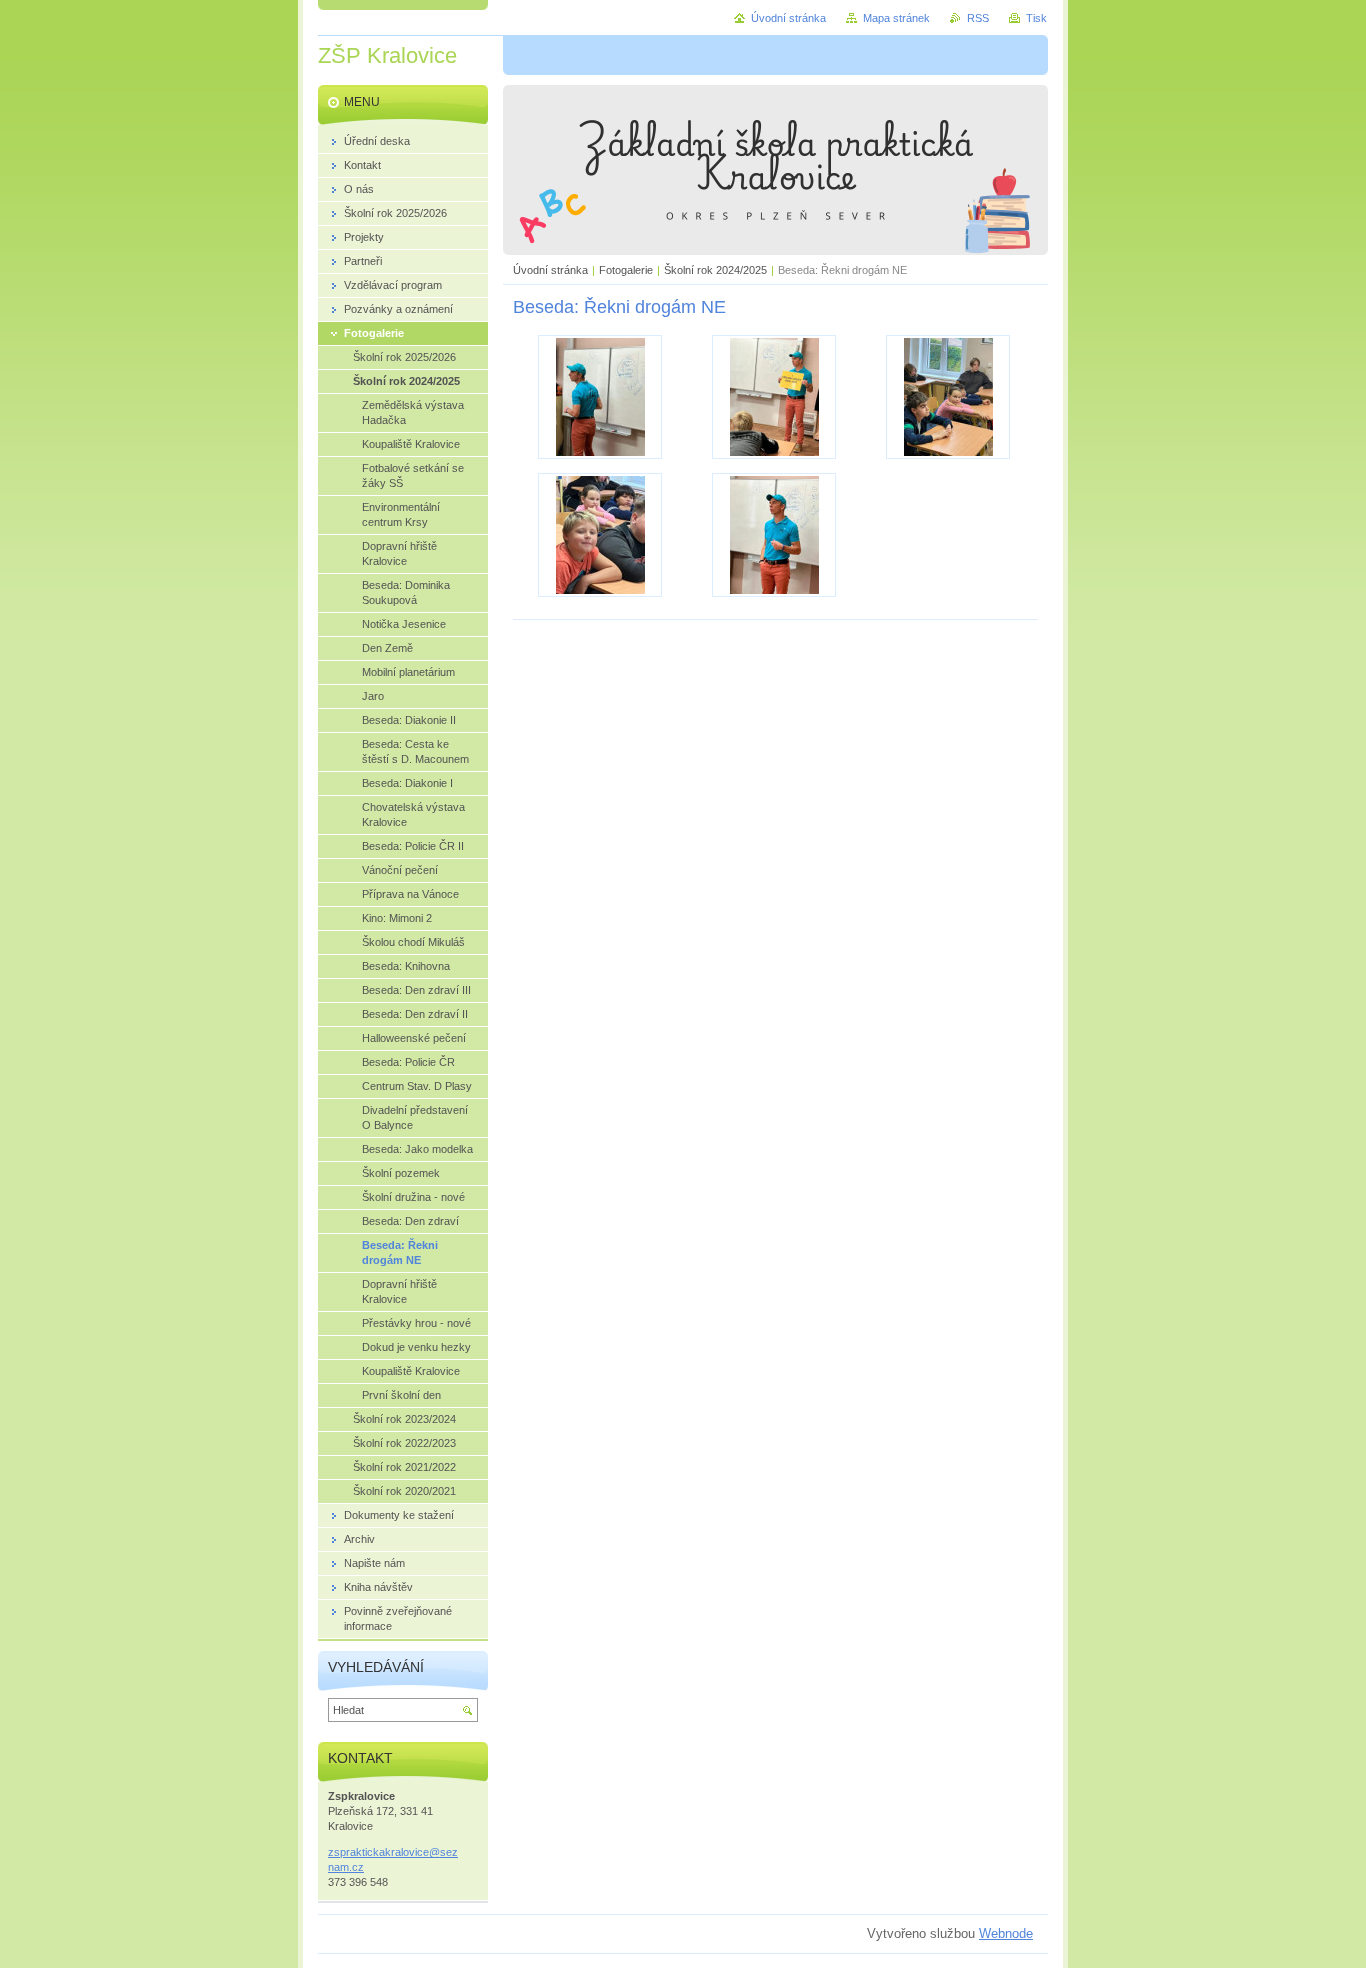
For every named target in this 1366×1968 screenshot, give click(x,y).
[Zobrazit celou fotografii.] (600, 397)
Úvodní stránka (550, 270)
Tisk (1036, 18)
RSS (978, 18)
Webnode (1006, 1933)
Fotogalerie (626, 270)
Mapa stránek (896, 18)
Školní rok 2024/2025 (715, 270)
